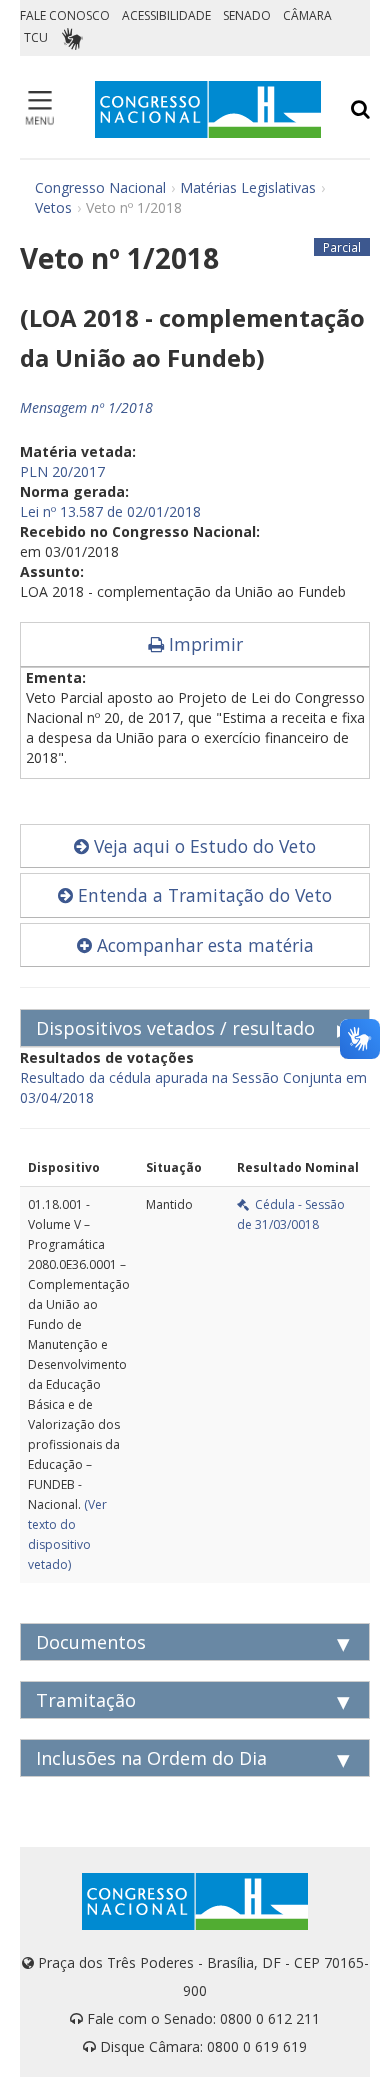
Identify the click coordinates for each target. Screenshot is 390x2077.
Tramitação (86, 1700)
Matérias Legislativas (248, 187)
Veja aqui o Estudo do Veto (202, 846)
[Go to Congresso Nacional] (208, 109)
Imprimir (203, 644)
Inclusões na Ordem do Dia (151, 1758)
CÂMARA (307, 15)
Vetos (53, 207)
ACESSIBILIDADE (166, 15)
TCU (36, 37)
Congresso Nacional (100, 187)
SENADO (247, 15)
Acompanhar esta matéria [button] (203, 945)
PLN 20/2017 (62, 471)
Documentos (91, 1642)
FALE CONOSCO (65, 15)
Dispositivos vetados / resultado (175, 1028)
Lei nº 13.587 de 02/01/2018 (110, 511)
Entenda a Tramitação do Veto (202, 895)
